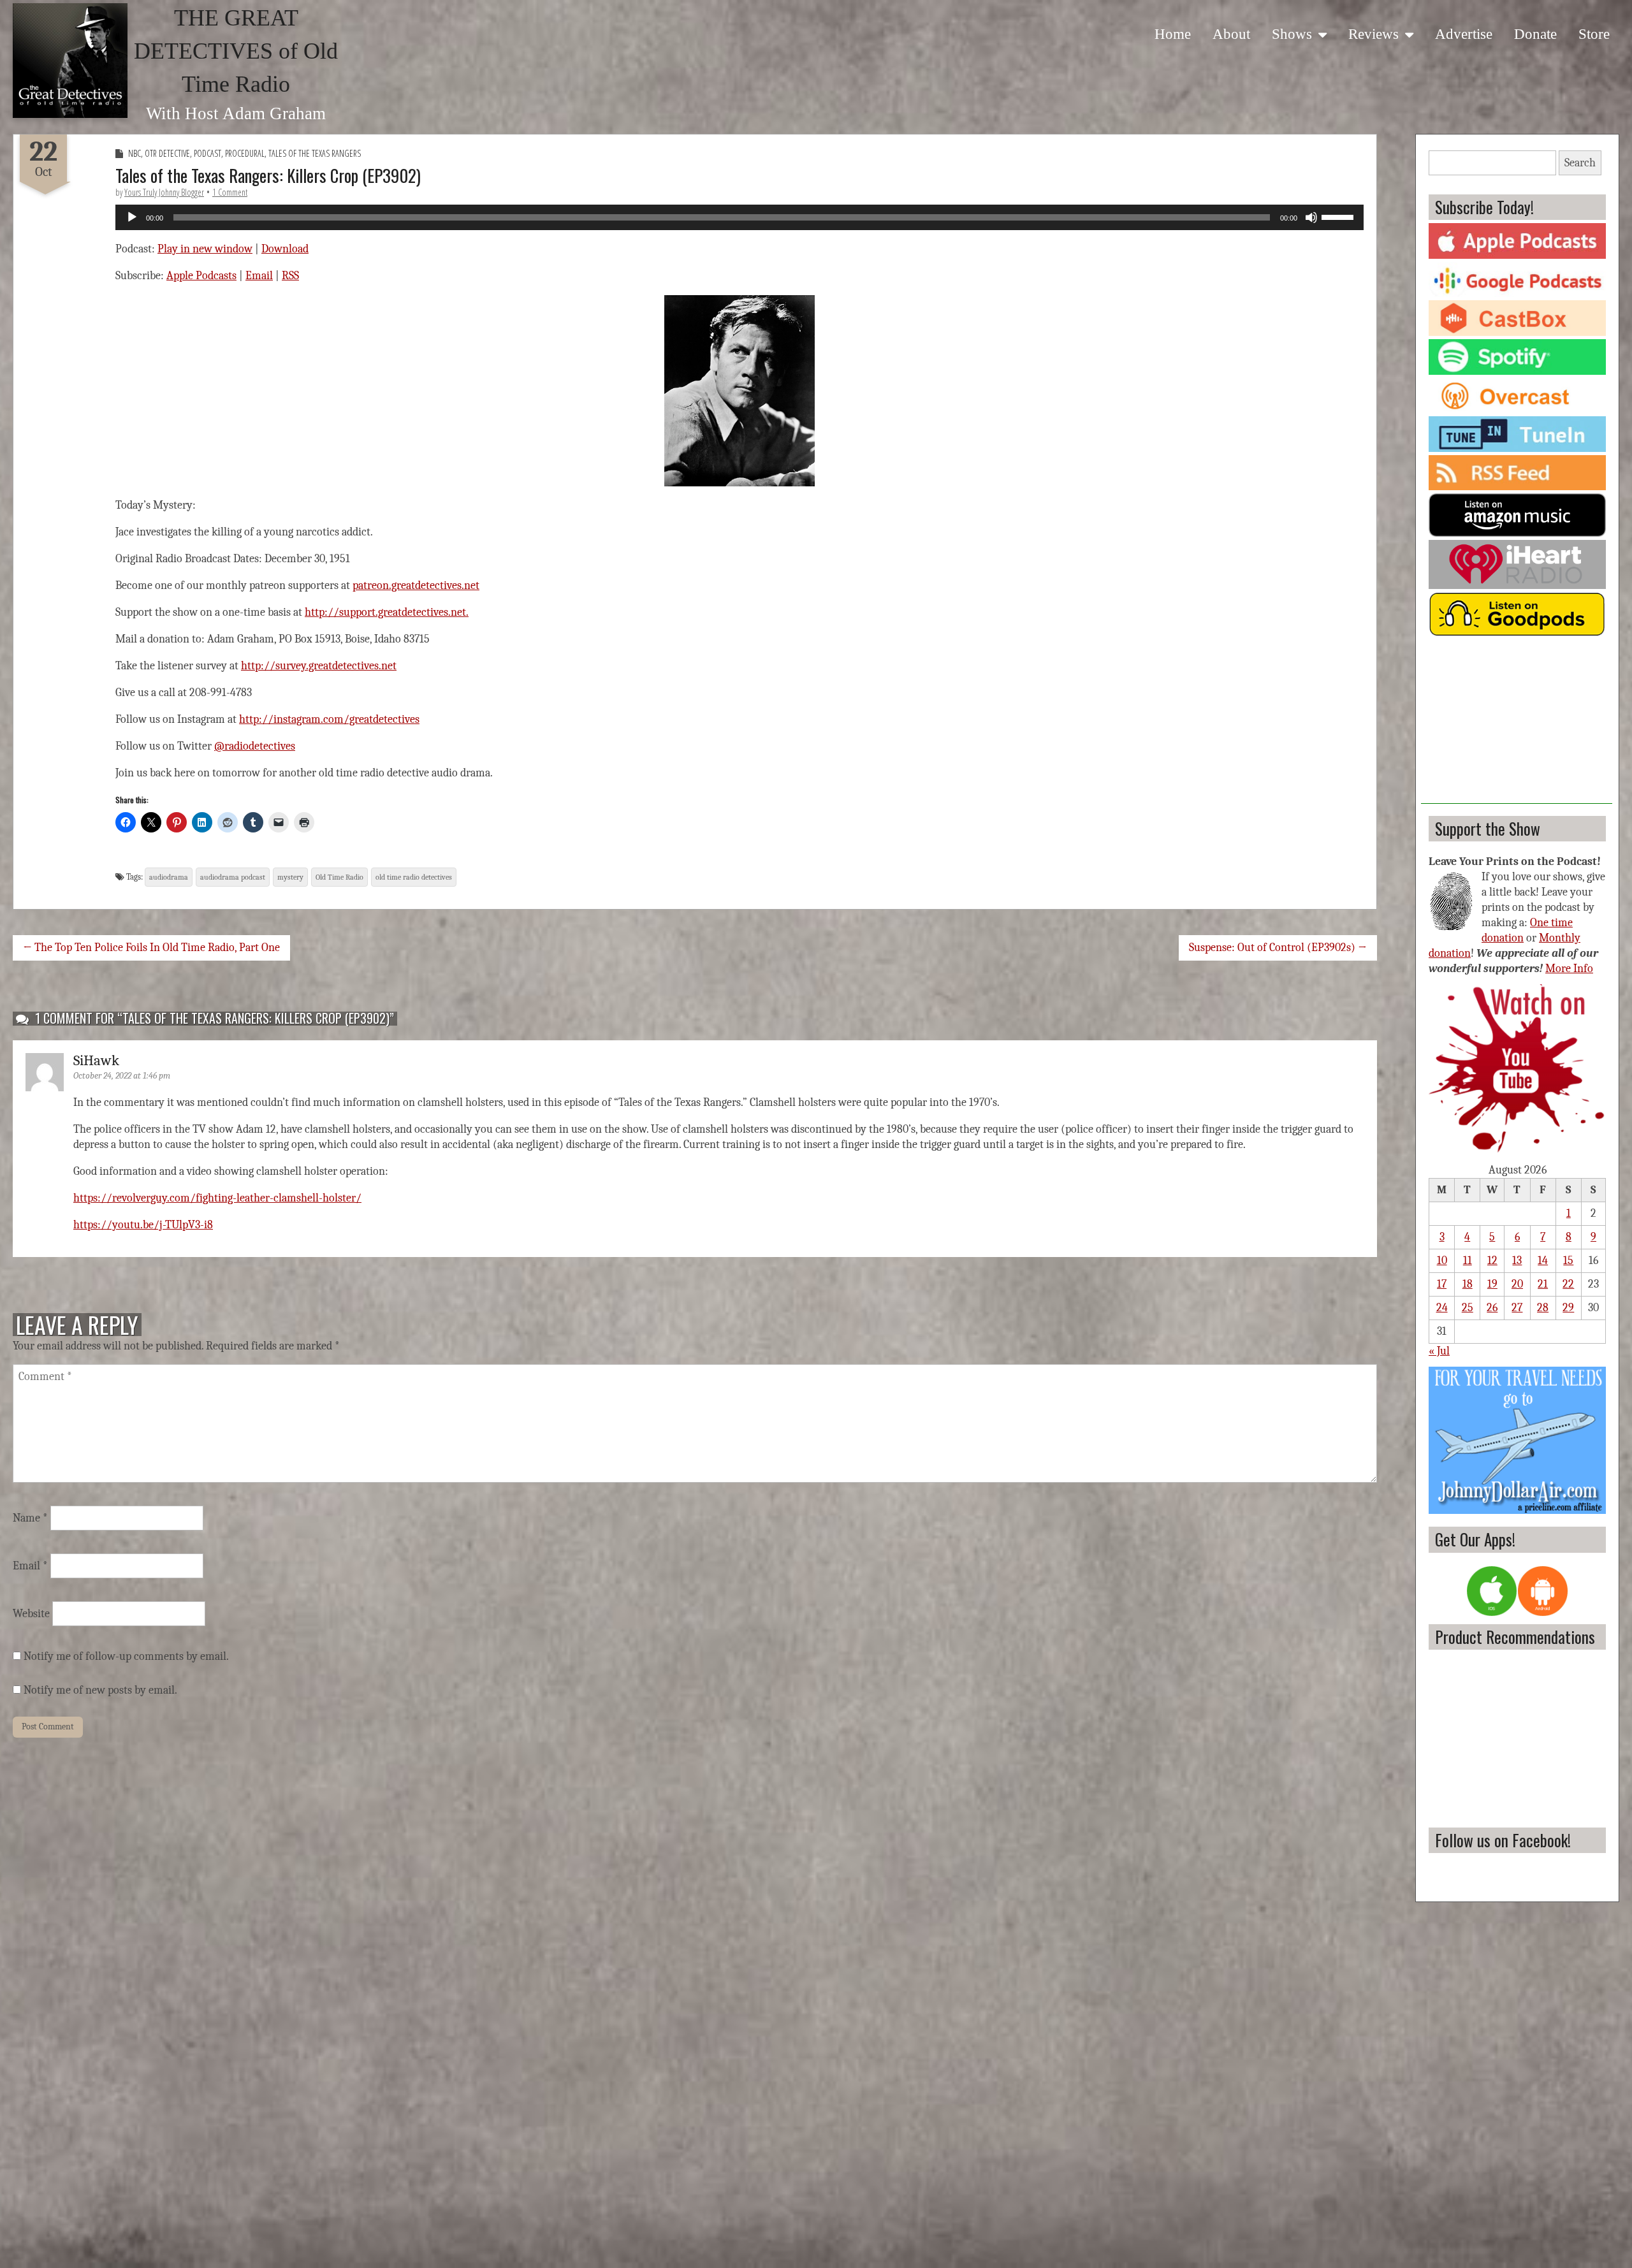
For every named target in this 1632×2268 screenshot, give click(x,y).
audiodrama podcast (233, 877)
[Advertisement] (1517, 724)
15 (1568, 1261)
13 (1517, 1261)
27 (1517, 1308)
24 (1442, 1308)
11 (1468, 1261)
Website (31, 1614)
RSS (290, 276)
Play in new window (205, 249)
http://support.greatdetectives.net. (387, 612)
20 (1517, 1284)
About (1231, 34)
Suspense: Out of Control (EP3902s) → (1278, 948)
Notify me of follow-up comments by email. (126, 1656)
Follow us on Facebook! (1503, 1840)
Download (285, 249)
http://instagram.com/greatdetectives (329, 719)
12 (1492, 1261)
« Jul (1439, 1351)
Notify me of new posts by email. (100, 1690)
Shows (1292, 34)
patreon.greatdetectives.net (416, 585)
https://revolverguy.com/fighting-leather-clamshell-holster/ (217, 1198)
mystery (290, 877)
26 (1492, 1308)
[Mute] (1311, 217)
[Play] (132, 217)
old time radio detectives (414, 877)
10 (1442, 1261)
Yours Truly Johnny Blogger (164, 192)
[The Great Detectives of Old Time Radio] (70, 61)
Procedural (245, 153)
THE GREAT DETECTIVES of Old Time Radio (236, 51)
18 (1468, 1284)
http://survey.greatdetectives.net (319, 666)
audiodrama (169, 877)
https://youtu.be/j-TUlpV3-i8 (143, 1225)
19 (1492, 1284)
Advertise (1464, 34)
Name (30, 1518)
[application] (739, 217)
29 (1568, 1308)
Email (259, 276)
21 (1543, 1284)
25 (1468, 1308)
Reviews (1373, 34)
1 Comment (230, 192)
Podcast (208, 153)
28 (1543, 1308)
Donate (1535, 34)
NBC (135, 153)
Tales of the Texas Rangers (315, 153)
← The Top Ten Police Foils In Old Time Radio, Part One (151, 948)
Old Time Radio (339, 877)
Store (1594, 34)
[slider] (1339, 216)
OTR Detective (167, 153)
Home (1173, 34)
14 (1543, 1261)
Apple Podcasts (201, 276)
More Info (1569, 969)
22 (1568, 1284)
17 (1442, 1284)
